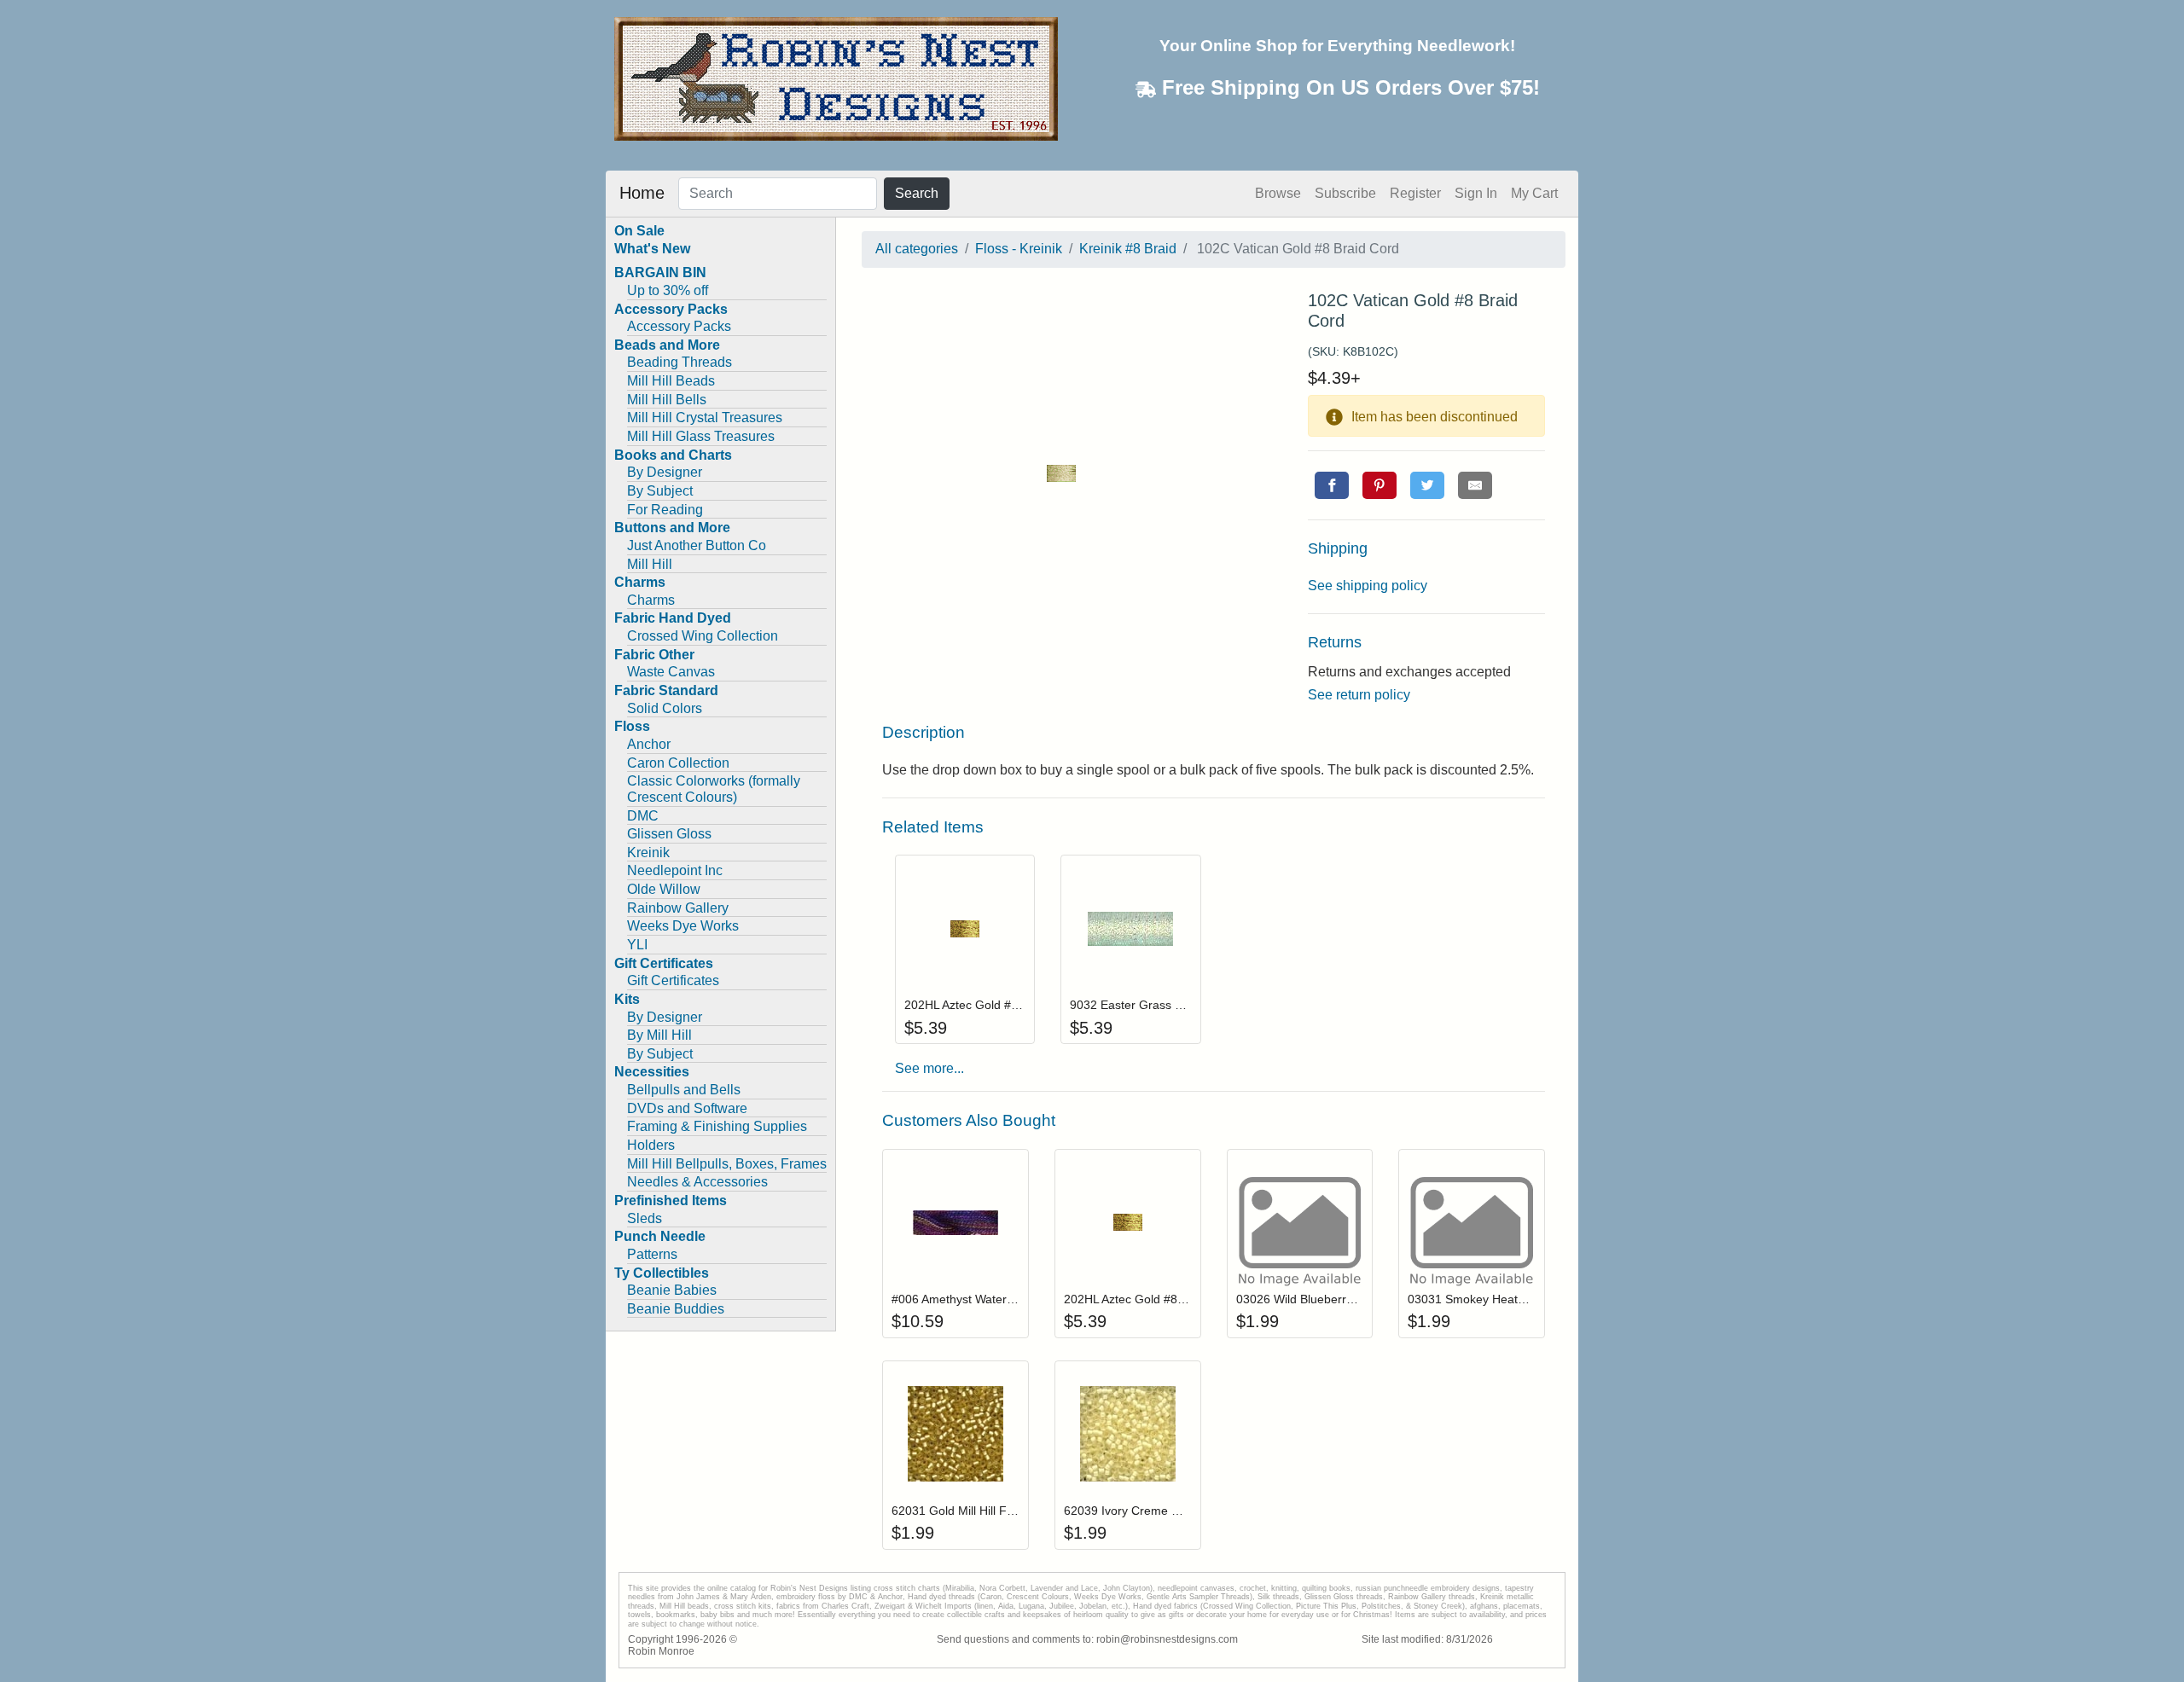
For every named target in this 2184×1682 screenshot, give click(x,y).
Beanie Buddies (676, 1309)
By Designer (665, 472)
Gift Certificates (673, 980)
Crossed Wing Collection (703, 636)
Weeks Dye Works (683, 926)
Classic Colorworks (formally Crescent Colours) (714, 789)
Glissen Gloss (669, 834)
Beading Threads (680, 362)
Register (1415, 193)
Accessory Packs (679, 326)
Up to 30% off (668, 290)
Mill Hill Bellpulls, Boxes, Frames (727, 1164)
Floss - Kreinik (1019, 249)
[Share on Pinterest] (1380, 485)
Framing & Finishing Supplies (717, 1126)
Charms (651, 600)
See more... (929, 1068)
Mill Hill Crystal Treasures (705, 418)
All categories (917, 249)
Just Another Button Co (697, 545)
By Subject (660, 491)
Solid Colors (665, 708)
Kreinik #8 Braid (1128, 249)
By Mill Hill (659, 1035)
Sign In (1476, 193)
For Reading (665, 510)
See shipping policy (1368, 586)
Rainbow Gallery (678, 908)
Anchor (649, 744)
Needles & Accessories (697, 1182)
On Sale (639, 231)
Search (917, 193)
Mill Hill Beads (671, 381)
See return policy (1359, 695)
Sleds (645, 1218)
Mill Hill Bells (667, 400)
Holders (651, 1145)
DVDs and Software (687, 1108)
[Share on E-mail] (1475, 485)
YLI (637, 945)
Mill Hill (650, 564)
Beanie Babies (672, 1290)
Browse (1278, 193)
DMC (643, 816)
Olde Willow (664, 889)
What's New (652, 249)
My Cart (1534, 193)
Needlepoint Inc (675, 870)
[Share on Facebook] (1332, 485)
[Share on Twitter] (1427, 485)
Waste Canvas (671, 672)
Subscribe (1345, 193)
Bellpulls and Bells (684, 1090)
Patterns (652, 1254)
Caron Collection (678, 763)
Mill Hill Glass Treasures (701, 436)
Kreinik (648, 853)
